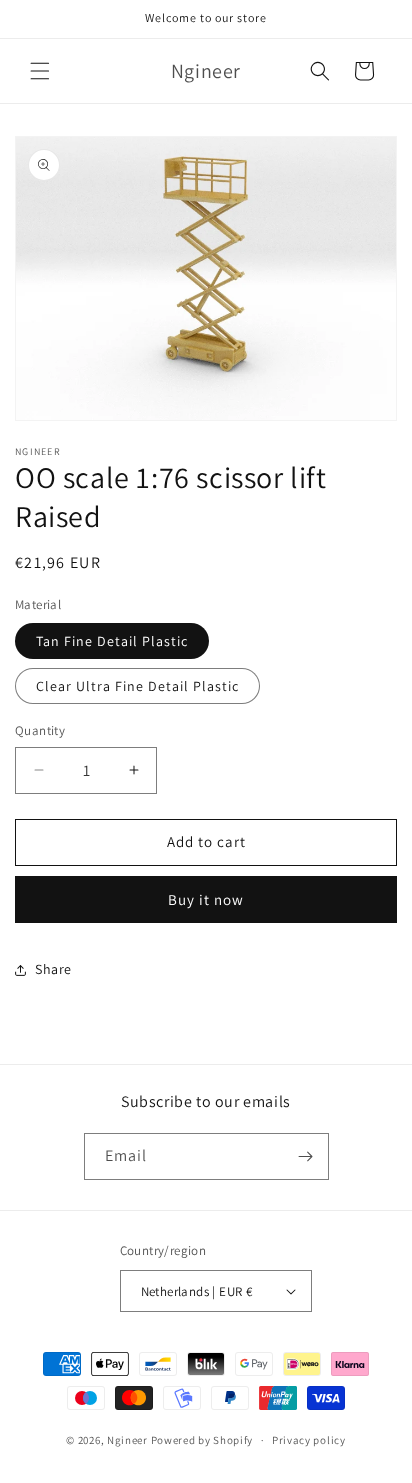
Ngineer (127, 1440)
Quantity (40, 730)
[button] (40, 71)
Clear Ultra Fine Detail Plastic (137, 686)
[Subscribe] (306, 1156)
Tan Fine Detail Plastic (112, 641)
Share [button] (53, 969)
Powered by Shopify (202, 1440)
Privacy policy (309, 1440)
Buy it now (206, 899)
